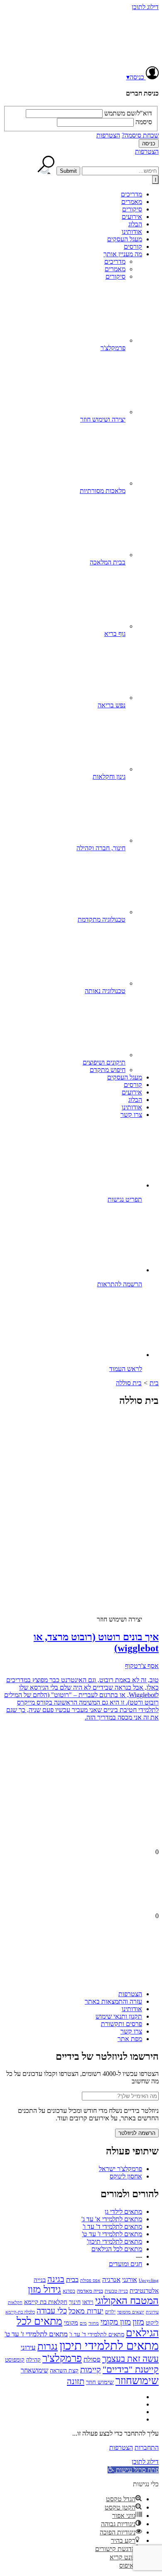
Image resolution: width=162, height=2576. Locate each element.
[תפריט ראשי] (155, 180)
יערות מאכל (86, 2311)
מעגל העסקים (125, 239)
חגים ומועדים (125, 2264)
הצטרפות (108, 135)
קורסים (133, 247)
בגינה (56, 2279)
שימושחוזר (137, 2381)
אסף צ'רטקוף (142, 1666)
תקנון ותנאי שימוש (119, 2016)
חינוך (75, 2302)
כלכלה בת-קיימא (20, 2312)
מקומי (71, 2323)
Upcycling (149, 2280)
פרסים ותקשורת (121, 2024)
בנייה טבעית (116, 2291)
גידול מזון (44, 2289)
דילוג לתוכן (145, 7)
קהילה (33, 2360)
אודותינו (132, 232)
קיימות (91, 2370)
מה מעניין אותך (123, 254)
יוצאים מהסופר (131, 2312)
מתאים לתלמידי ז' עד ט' (112, 2234)
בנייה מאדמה (90, 2291)
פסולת (92, 2359)
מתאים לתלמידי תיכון (109, 2345)
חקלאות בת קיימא (46, 2302)
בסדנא (69, 2291)
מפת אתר (130, 2039)
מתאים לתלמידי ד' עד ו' (112, 2226)
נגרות (48, 2346)
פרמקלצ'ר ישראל (120, 2169)
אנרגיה (111, 2280)
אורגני (130, 2280)
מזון (138, 2322)
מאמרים (132, 202)
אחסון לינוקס (126, 2176)
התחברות (147, 2447)
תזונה (76, 2381)
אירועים (132, 217)
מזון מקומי (116, 2322)
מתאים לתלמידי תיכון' (114, 2241)
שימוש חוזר (100, 2382)
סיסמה (144, 122)
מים (83, 2323)
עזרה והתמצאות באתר (113, 2001)
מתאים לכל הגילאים (117, 2249)
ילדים (110, 2312)
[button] (133, 2470)
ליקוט (152, 2323)
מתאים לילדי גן (123, 2212)
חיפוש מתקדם (108, 1070)
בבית (72, 2280)
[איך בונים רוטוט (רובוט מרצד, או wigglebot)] (93, 1541)
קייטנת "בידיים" (131, 2369)
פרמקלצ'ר (62, 2358)
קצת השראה (64, 2371)
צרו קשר (131, 1115)
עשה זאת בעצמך (130, 2359)
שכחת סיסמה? (140, 135)
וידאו (88, 2302)
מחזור (94, 2323)
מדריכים (131, 194)
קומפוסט (15, 2360)
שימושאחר (34, 2370)
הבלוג (135, 224)
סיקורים (132, 209)
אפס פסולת (90, 2280)
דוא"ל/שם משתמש (128, 113)
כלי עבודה (52, 2311)
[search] (120, 171)
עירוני (28, 2347)
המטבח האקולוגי (127, 2301)
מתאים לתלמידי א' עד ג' (112, 2219)
